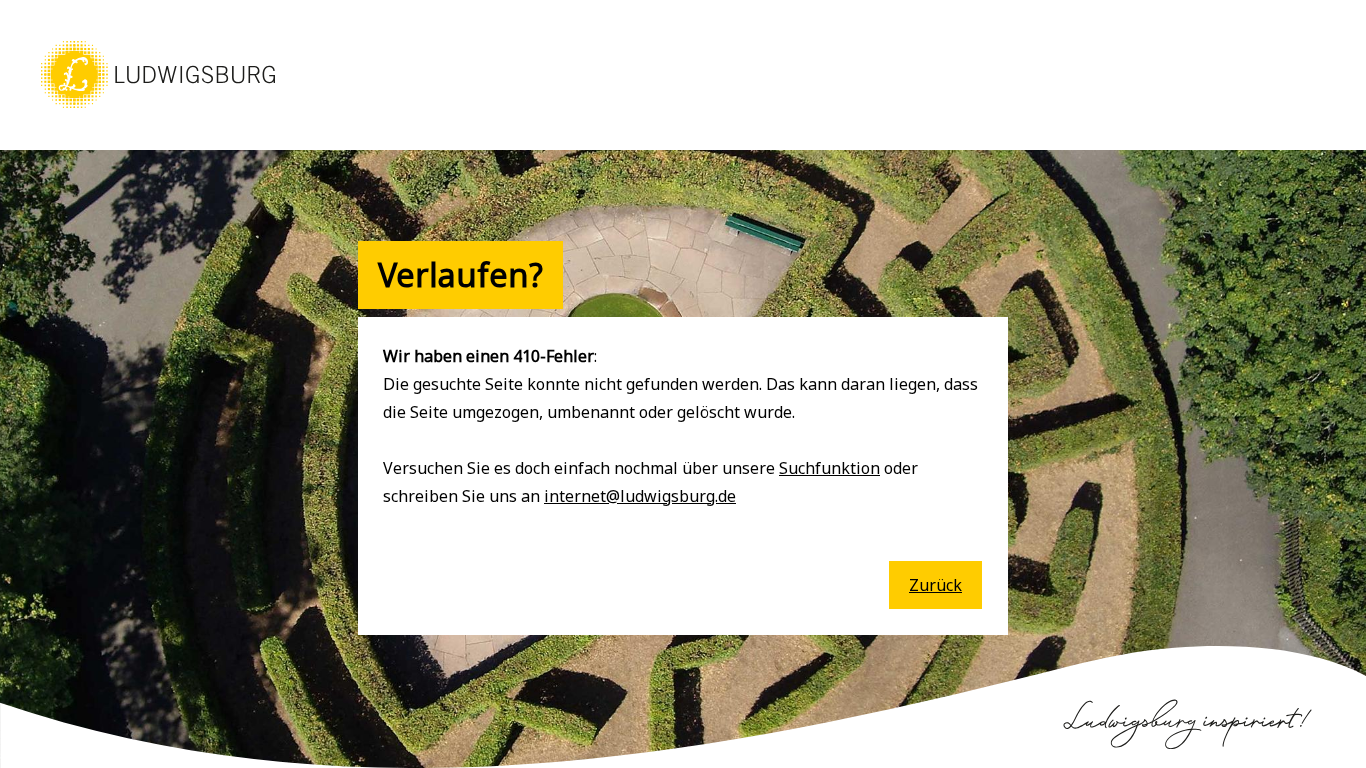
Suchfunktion (829, 468)
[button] (158, 110)
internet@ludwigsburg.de (640, 496)
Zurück (935, 585)
